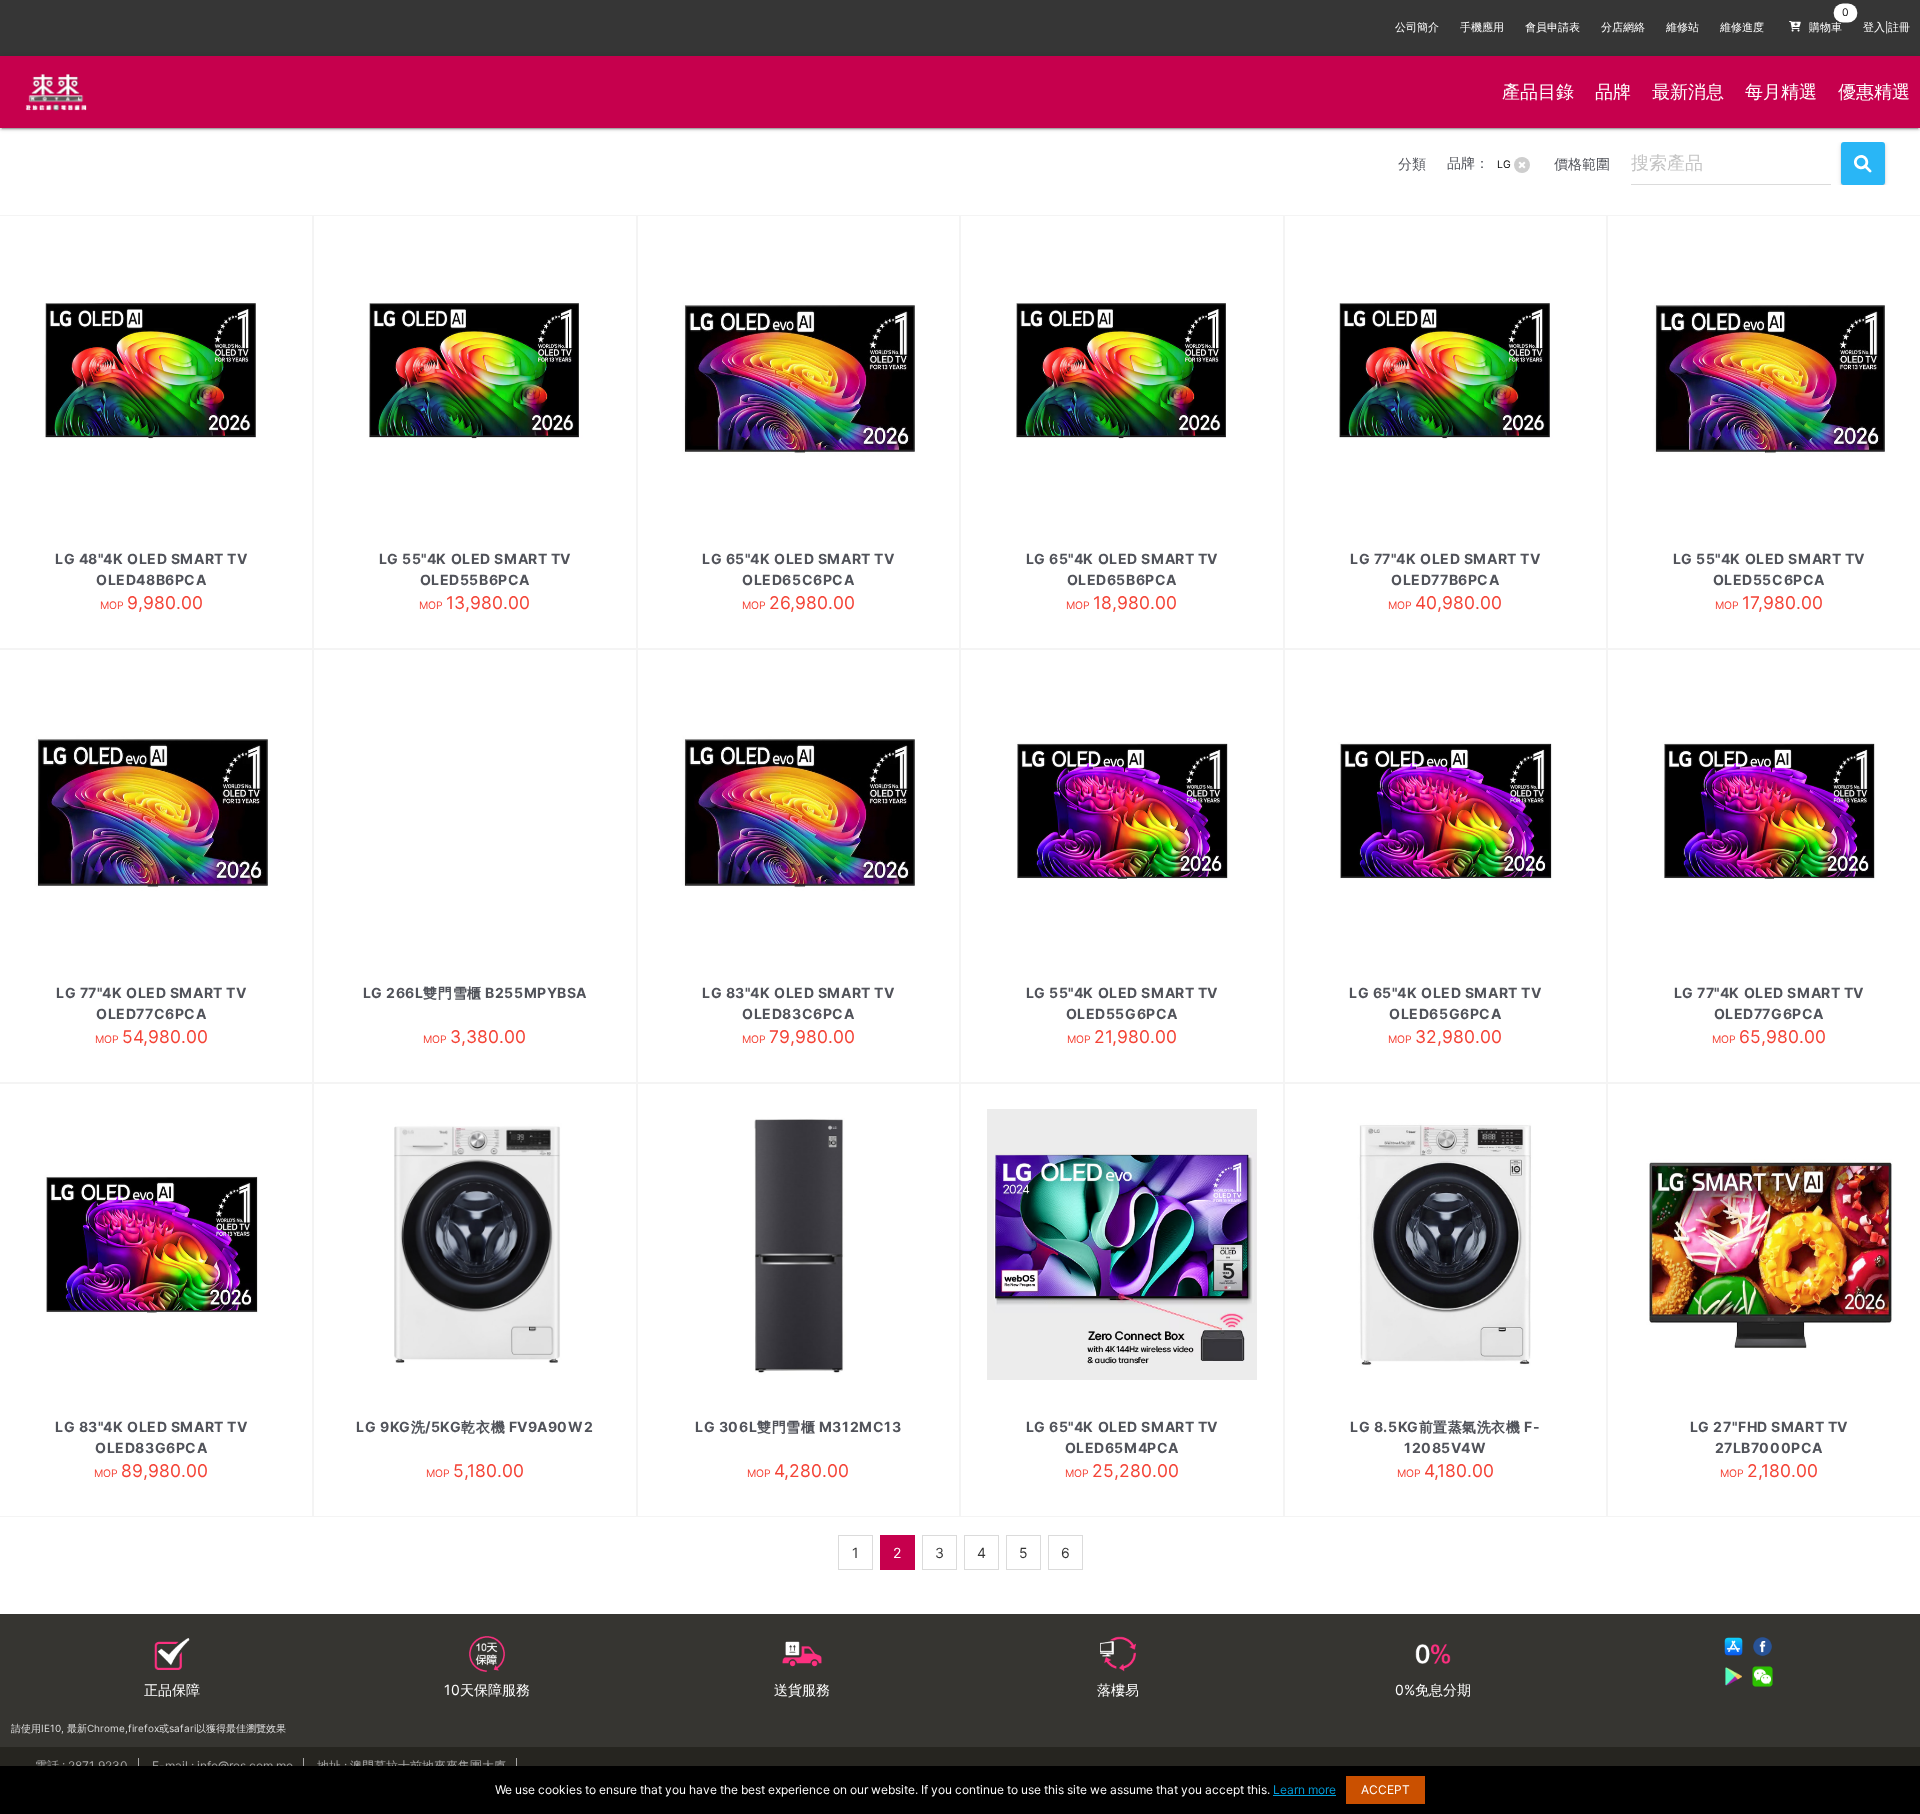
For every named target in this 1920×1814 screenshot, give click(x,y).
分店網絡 (1623, 27)
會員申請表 (1552, 27)
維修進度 (1742, 27)
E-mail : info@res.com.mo (222, 1765)
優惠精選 (1874, 91)
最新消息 (1688, 91)
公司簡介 (1417, 27)
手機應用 (1482, 27)
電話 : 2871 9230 (81, 1765)
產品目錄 (1538, 91)
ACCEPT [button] (1385, 1789)
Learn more (1304, 1789)
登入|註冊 (1886, 27)
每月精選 (1781, 91)
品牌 (1613, 91)
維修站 (1682, 27)
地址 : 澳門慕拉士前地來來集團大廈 (411, 1765)
